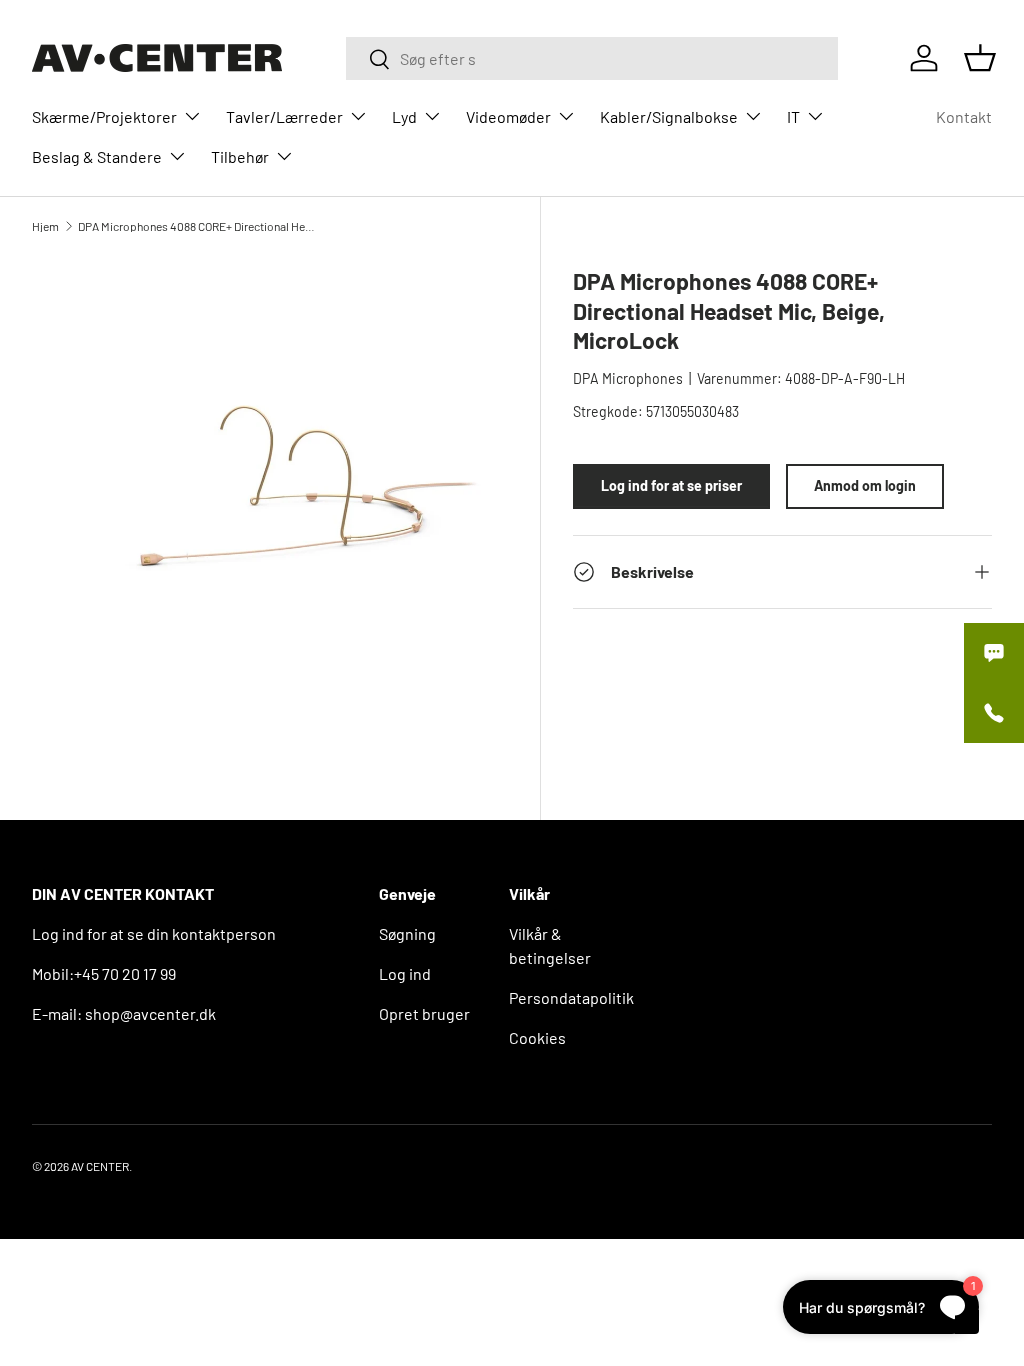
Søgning (407, 933)
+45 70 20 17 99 (125, 973)
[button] (980, 58)
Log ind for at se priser (671, 485)
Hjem (45, 226)
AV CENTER (100, 1166)
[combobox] (592, 58)
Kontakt (964, 116)
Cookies (537, 1037)
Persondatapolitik (571, 997)
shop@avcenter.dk (150, 1013)
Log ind (405, 973)
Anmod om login (865, 485)
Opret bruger (424, 1013)
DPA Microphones (628, 378)
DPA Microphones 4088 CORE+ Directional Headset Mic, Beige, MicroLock (198, 226)
